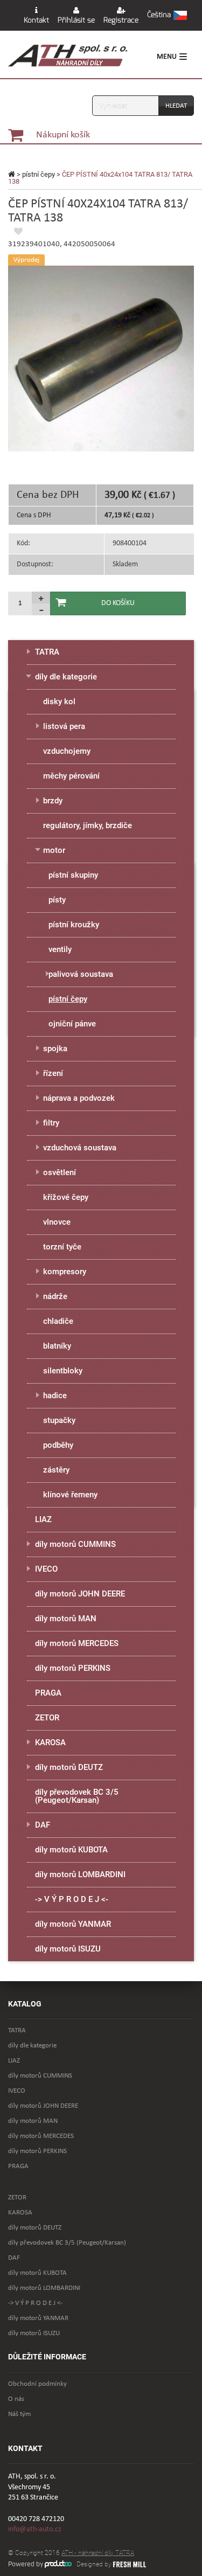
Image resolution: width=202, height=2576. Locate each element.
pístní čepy (39, 174)
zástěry (56, 1470)
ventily (60, 949)
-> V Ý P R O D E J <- (72, 1899)
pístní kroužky (74, 925)
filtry (51, 1123)
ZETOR (47, 1718)
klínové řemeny (70, 1495)
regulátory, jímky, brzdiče (88, 825)
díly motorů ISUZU (68, 1949)
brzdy (53, 801)
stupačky (59, 1420)
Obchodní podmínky (37, 2384)
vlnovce (57, 1222)
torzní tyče (62, 1247)
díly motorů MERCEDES (77, 1643)
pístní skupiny (73, 875)
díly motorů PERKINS (73, 1668)
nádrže (55, 1296)
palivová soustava (81, 974)
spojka (55, 1049)
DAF (43, 1825)
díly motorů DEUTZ (69, 1767)
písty (57, 900)
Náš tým (19, 2414)
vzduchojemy (67, 751)
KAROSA (50, 1742)
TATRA (47, 652)
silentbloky (63, 1371)
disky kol (59, 702)
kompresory (65, 1272)
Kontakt (36, 20)
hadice (55, 1395)
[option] (101, 359)
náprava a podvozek (79, 1098)
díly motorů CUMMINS (75, 1544)
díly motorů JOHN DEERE (80, 1594)
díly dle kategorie (66, 677)
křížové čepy (66, 1197)
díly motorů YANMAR (73, 1924)
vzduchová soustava (80, 1148)
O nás (16, 2399)
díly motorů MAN (66, 1619)
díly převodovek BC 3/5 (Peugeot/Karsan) (77, 1796)
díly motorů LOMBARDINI (80, 1874)
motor (54, 850)
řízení (53, 1073)
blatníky (57, 1346)
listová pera (64, 726)
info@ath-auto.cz (35, 2529)
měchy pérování (71, 776)
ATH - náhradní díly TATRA (98, 2553)
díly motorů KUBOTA (71, 1850)
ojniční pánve (72, 1024)
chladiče (58, 1321)
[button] (167, 16)
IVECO (46, 1569)
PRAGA (48, 1693)
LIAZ (43, 1519)
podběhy (58, 1445)
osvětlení (60, 1172)
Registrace (121, 20)
